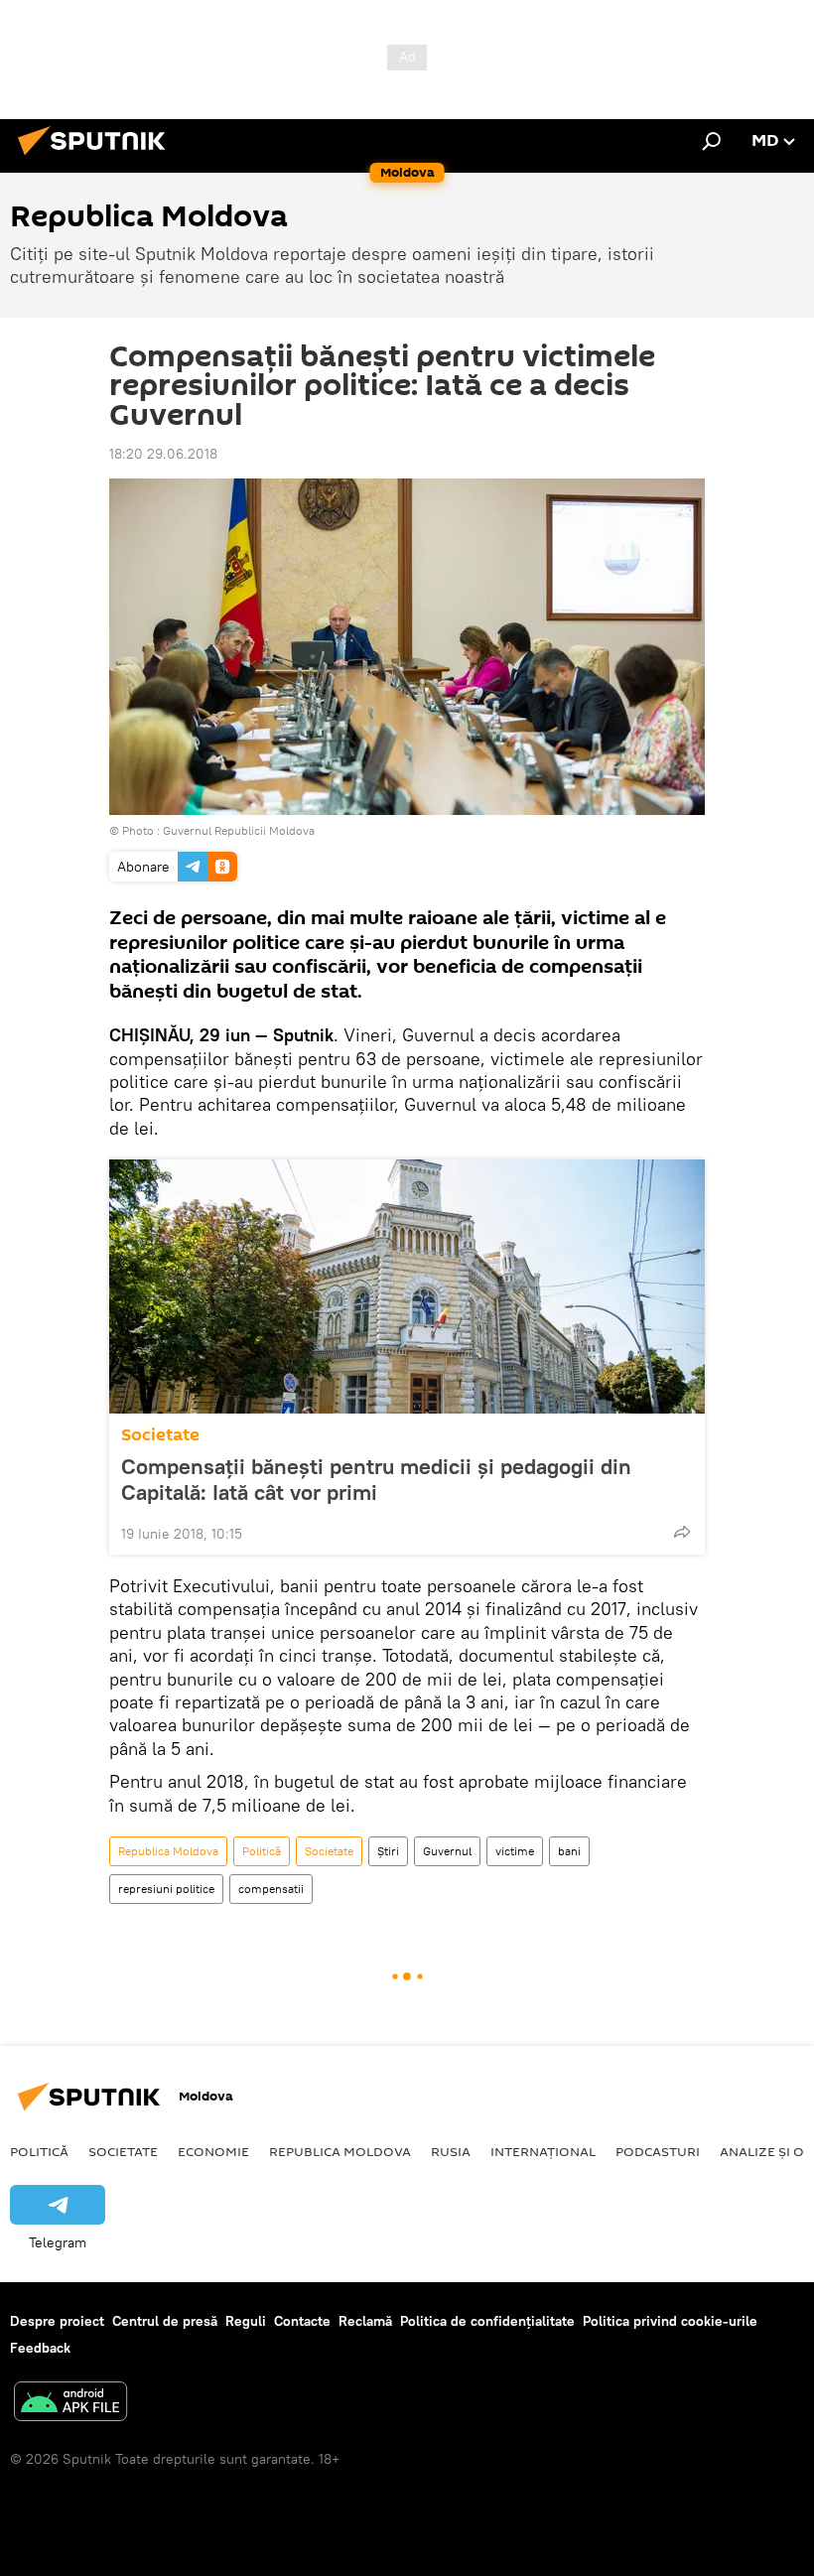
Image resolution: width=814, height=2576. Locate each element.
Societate (160, 1435)
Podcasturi (658, 2151)
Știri (388, 1851)
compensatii (271, 1889)
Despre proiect (57, 2321)
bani (569, 1851)
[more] (682, 1532)
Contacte (302, 2321)
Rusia (451, 2151)
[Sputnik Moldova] (97, 158)
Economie (213, 2151)
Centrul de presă (165, 2321)
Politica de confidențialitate (487, 2321)
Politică (262, 1851)
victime (515, 1851)
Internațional (543, 2151)
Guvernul (447, 1851)
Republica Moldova (168, 1851)
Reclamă (365, 2321)
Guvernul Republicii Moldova (239, 830)
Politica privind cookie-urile (670, 2321)
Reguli (246, 2321)
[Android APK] (70, 2404)
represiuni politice (166, 1889)
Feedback (40, 2348)
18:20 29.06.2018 (163, 454)
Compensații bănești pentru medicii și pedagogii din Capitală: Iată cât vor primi (376, 1479)
